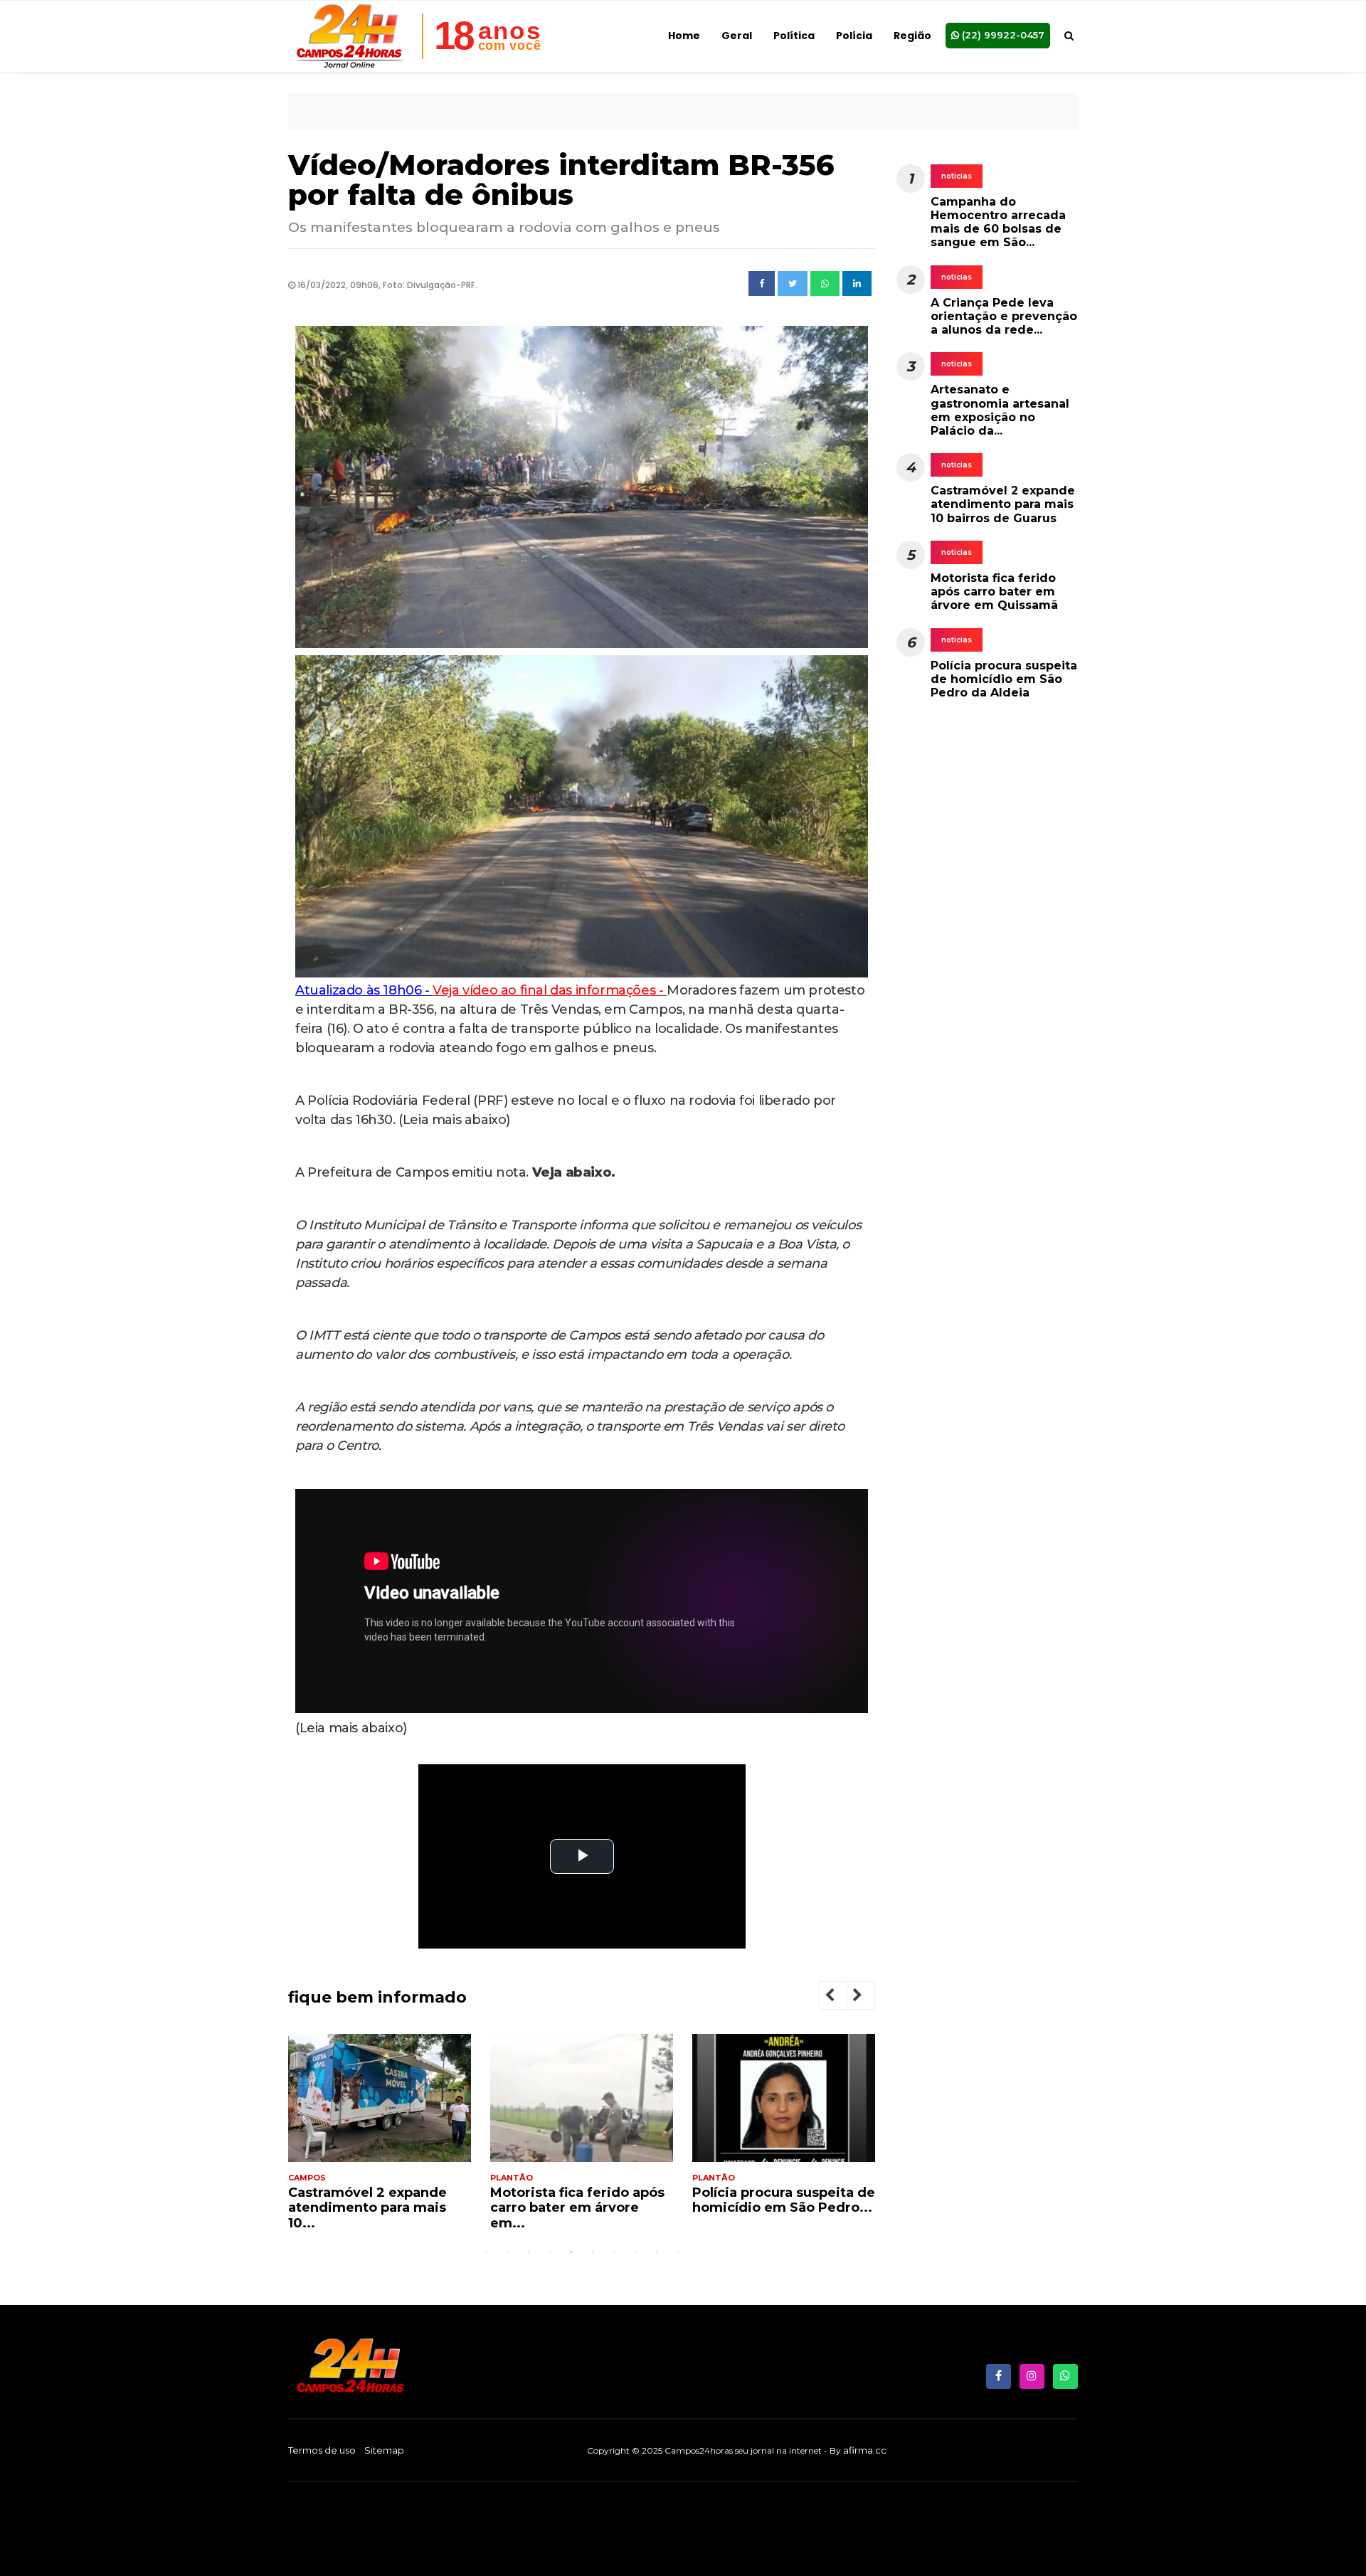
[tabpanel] (380, 2138)
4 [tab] (550, 2252)
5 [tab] (571, 2252)
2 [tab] (507, 2252)
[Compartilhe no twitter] (793, 284)
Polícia (854, 36)
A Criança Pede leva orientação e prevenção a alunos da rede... (1004, 316)
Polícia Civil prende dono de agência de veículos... (777, 2200)
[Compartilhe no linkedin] (857, 284)
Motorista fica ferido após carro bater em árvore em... (375, 2208)
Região (912, 36)
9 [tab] (657, 2252)
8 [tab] (635, 2252)
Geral (737, 36)
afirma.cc (865, 2450)
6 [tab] (593, 2252)
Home (684, 36)
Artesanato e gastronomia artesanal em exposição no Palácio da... (1000, 411)
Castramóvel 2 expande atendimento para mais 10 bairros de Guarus (1003, 505)
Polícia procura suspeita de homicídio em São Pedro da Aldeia (1004, 680)
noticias (957, 176)
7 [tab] (614, 2252)
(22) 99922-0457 (1002, 35)
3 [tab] (529, 2252)
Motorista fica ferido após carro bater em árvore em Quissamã (994, 592)
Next (869, 1997)
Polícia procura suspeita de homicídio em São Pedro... (582, 2200)
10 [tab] (678, 2252)
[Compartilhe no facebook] (762, 284)
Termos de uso (322, 2450)
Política (794, 36)
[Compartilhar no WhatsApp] (825, 284)
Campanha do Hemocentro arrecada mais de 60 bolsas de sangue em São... (998, 222)
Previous (841, 1997)
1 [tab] (486, 2252)
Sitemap (384, 2450)
